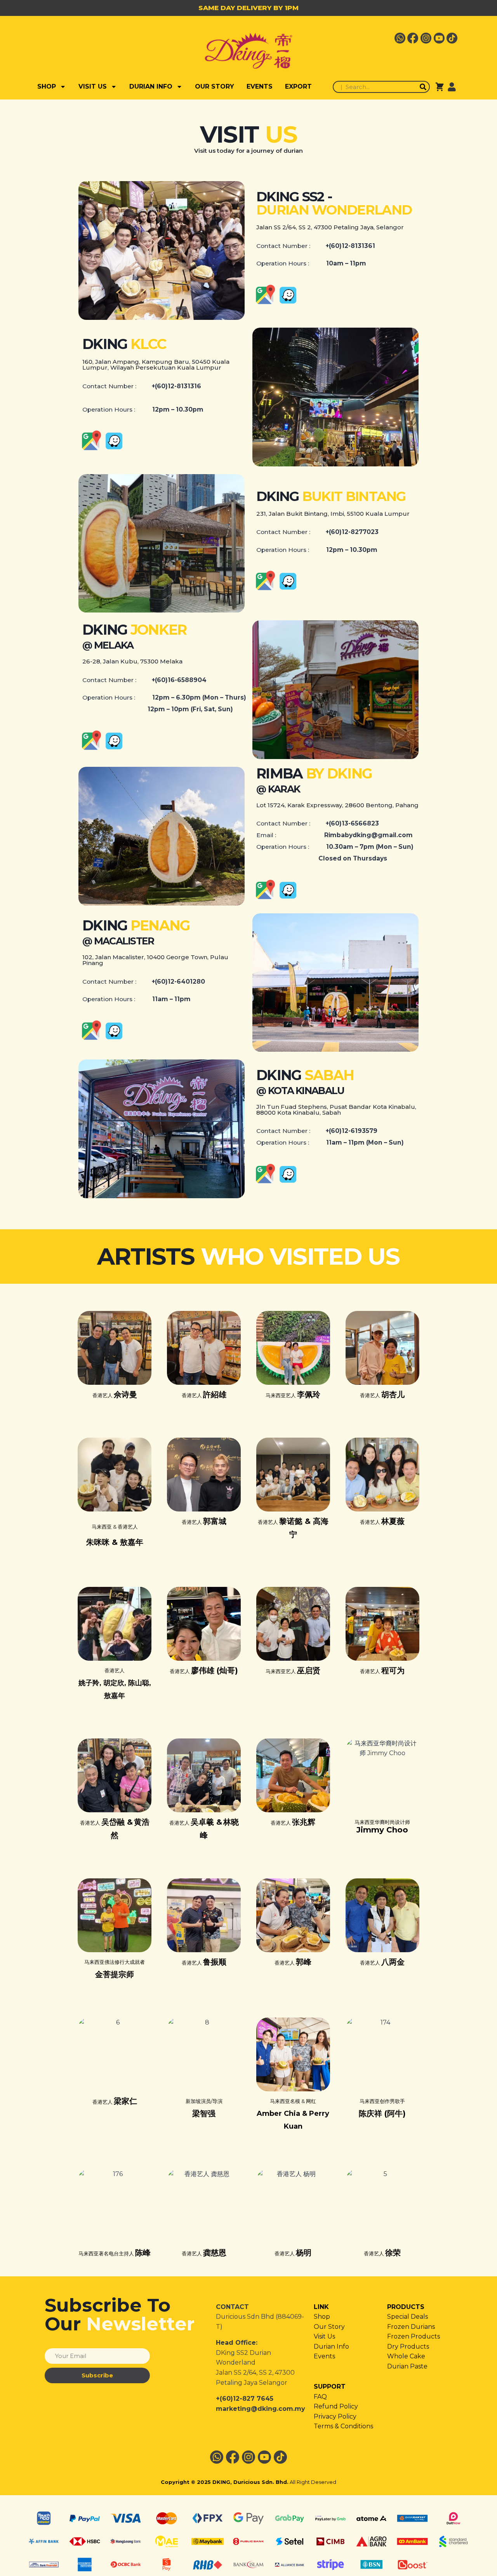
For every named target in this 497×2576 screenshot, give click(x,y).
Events (324, 2356)
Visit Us (324, 2336)
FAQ (320, 2397)
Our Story (329, 2327)
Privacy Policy (335, 2416)
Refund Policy (336, 2406)
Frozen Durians (411, 2327)
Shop (322, 2317)
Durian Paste (407, 2366)
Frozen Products (414, 2336)
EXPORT (298, 86)
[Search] (423, 87)
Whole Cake (406, 2356)
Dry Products (408, 2346)
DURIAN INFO (151, 86)
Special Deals (408, 2317)
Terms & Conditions (343, 2426)
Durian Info (331, 2346)
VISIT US (93, 86)
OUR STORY (215, 86)
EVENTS (260, 86)
